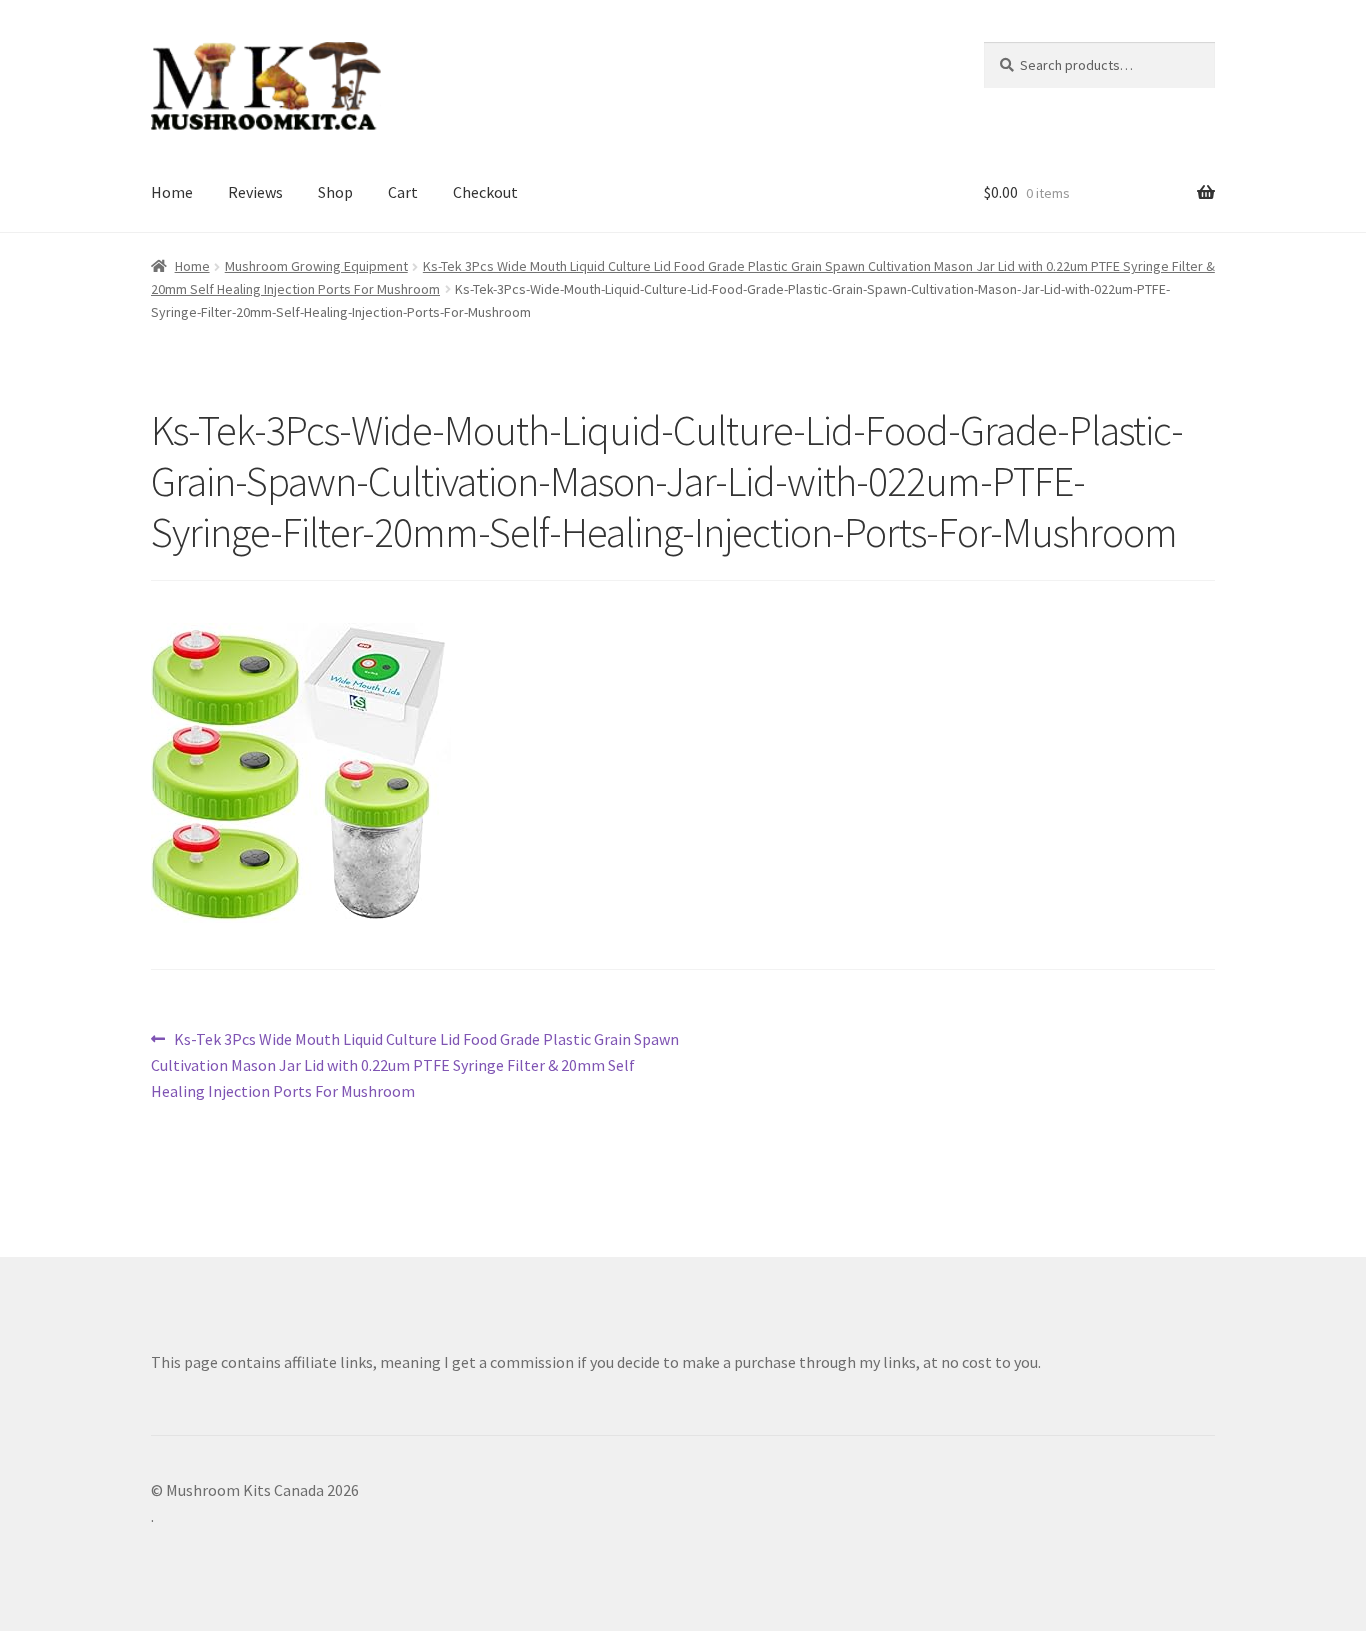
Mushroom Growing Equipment (316, 266)
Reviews (255, 192)
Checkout (485, 192)
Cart (403, 192)
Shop (335, 192)
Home (172, 192)
